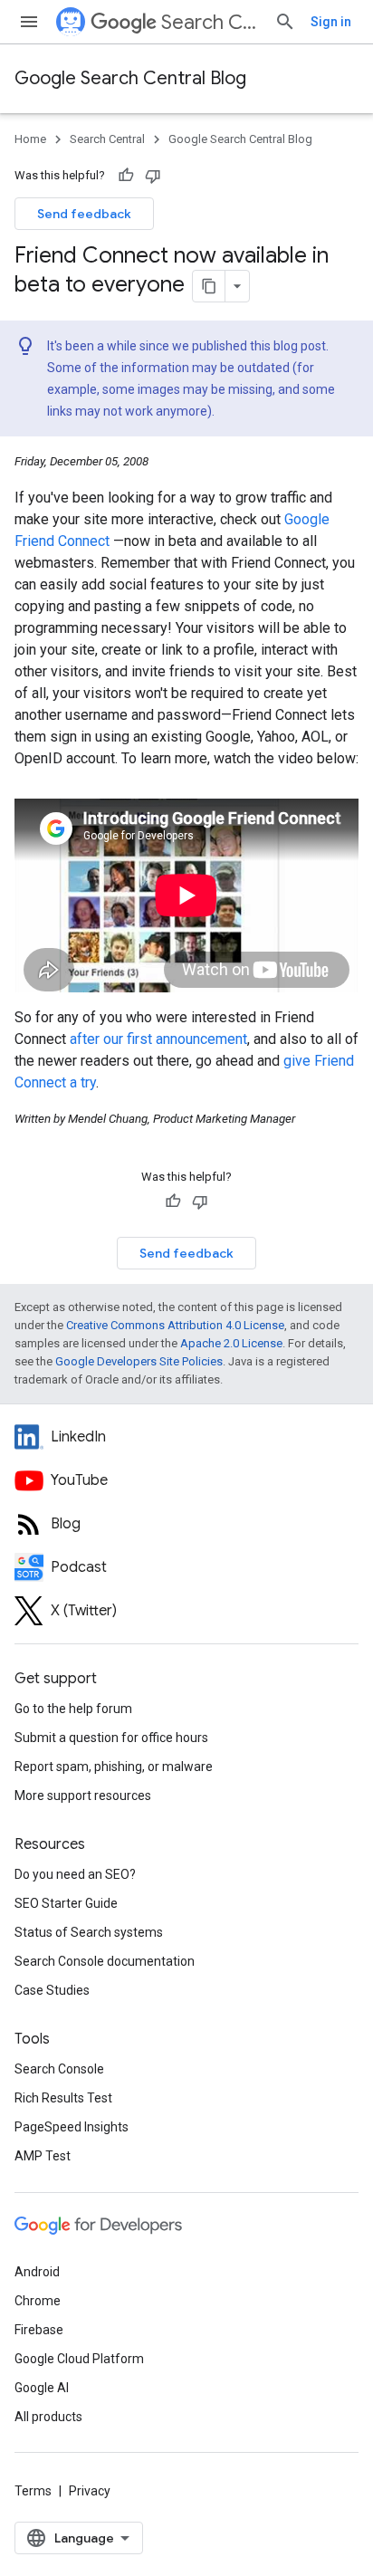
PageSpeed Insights (72, 2127)
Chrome (38, 2301)
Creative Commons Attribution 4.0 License (175, 1325)
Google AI (42, 2388)
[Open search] (285, 22)
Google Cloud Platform (79, 2359)
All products (48, 2417)
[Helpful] (126, 176)
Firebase (39, 2330)
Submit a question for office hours (111, 1738)
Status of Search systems (89, 1932)
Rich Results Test (63, 2098)
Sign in (331, 22)
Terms (33, 2491)
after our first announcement (158, 1039)
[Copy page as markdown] (209, 286)
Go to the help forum (73, 1709)
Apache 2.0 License (231, 1343)
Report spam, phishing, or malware (114, 1767)
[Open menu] (29, 22)
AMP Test (43, 2156)
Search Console (59, 2069)
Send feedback (84, 214)
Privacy (90, 2491)
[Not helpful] (153, 176)
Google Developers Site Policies (139, 1361)
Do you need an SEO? (75, 1874)
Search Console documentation (105, 1961)
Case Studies (52, 1990)
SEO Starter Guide (66, 1903)
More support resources (83, 1796)
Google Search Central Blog (130, 78)
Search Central (210, 22)
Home (30, 139)
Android (37, 2272)
